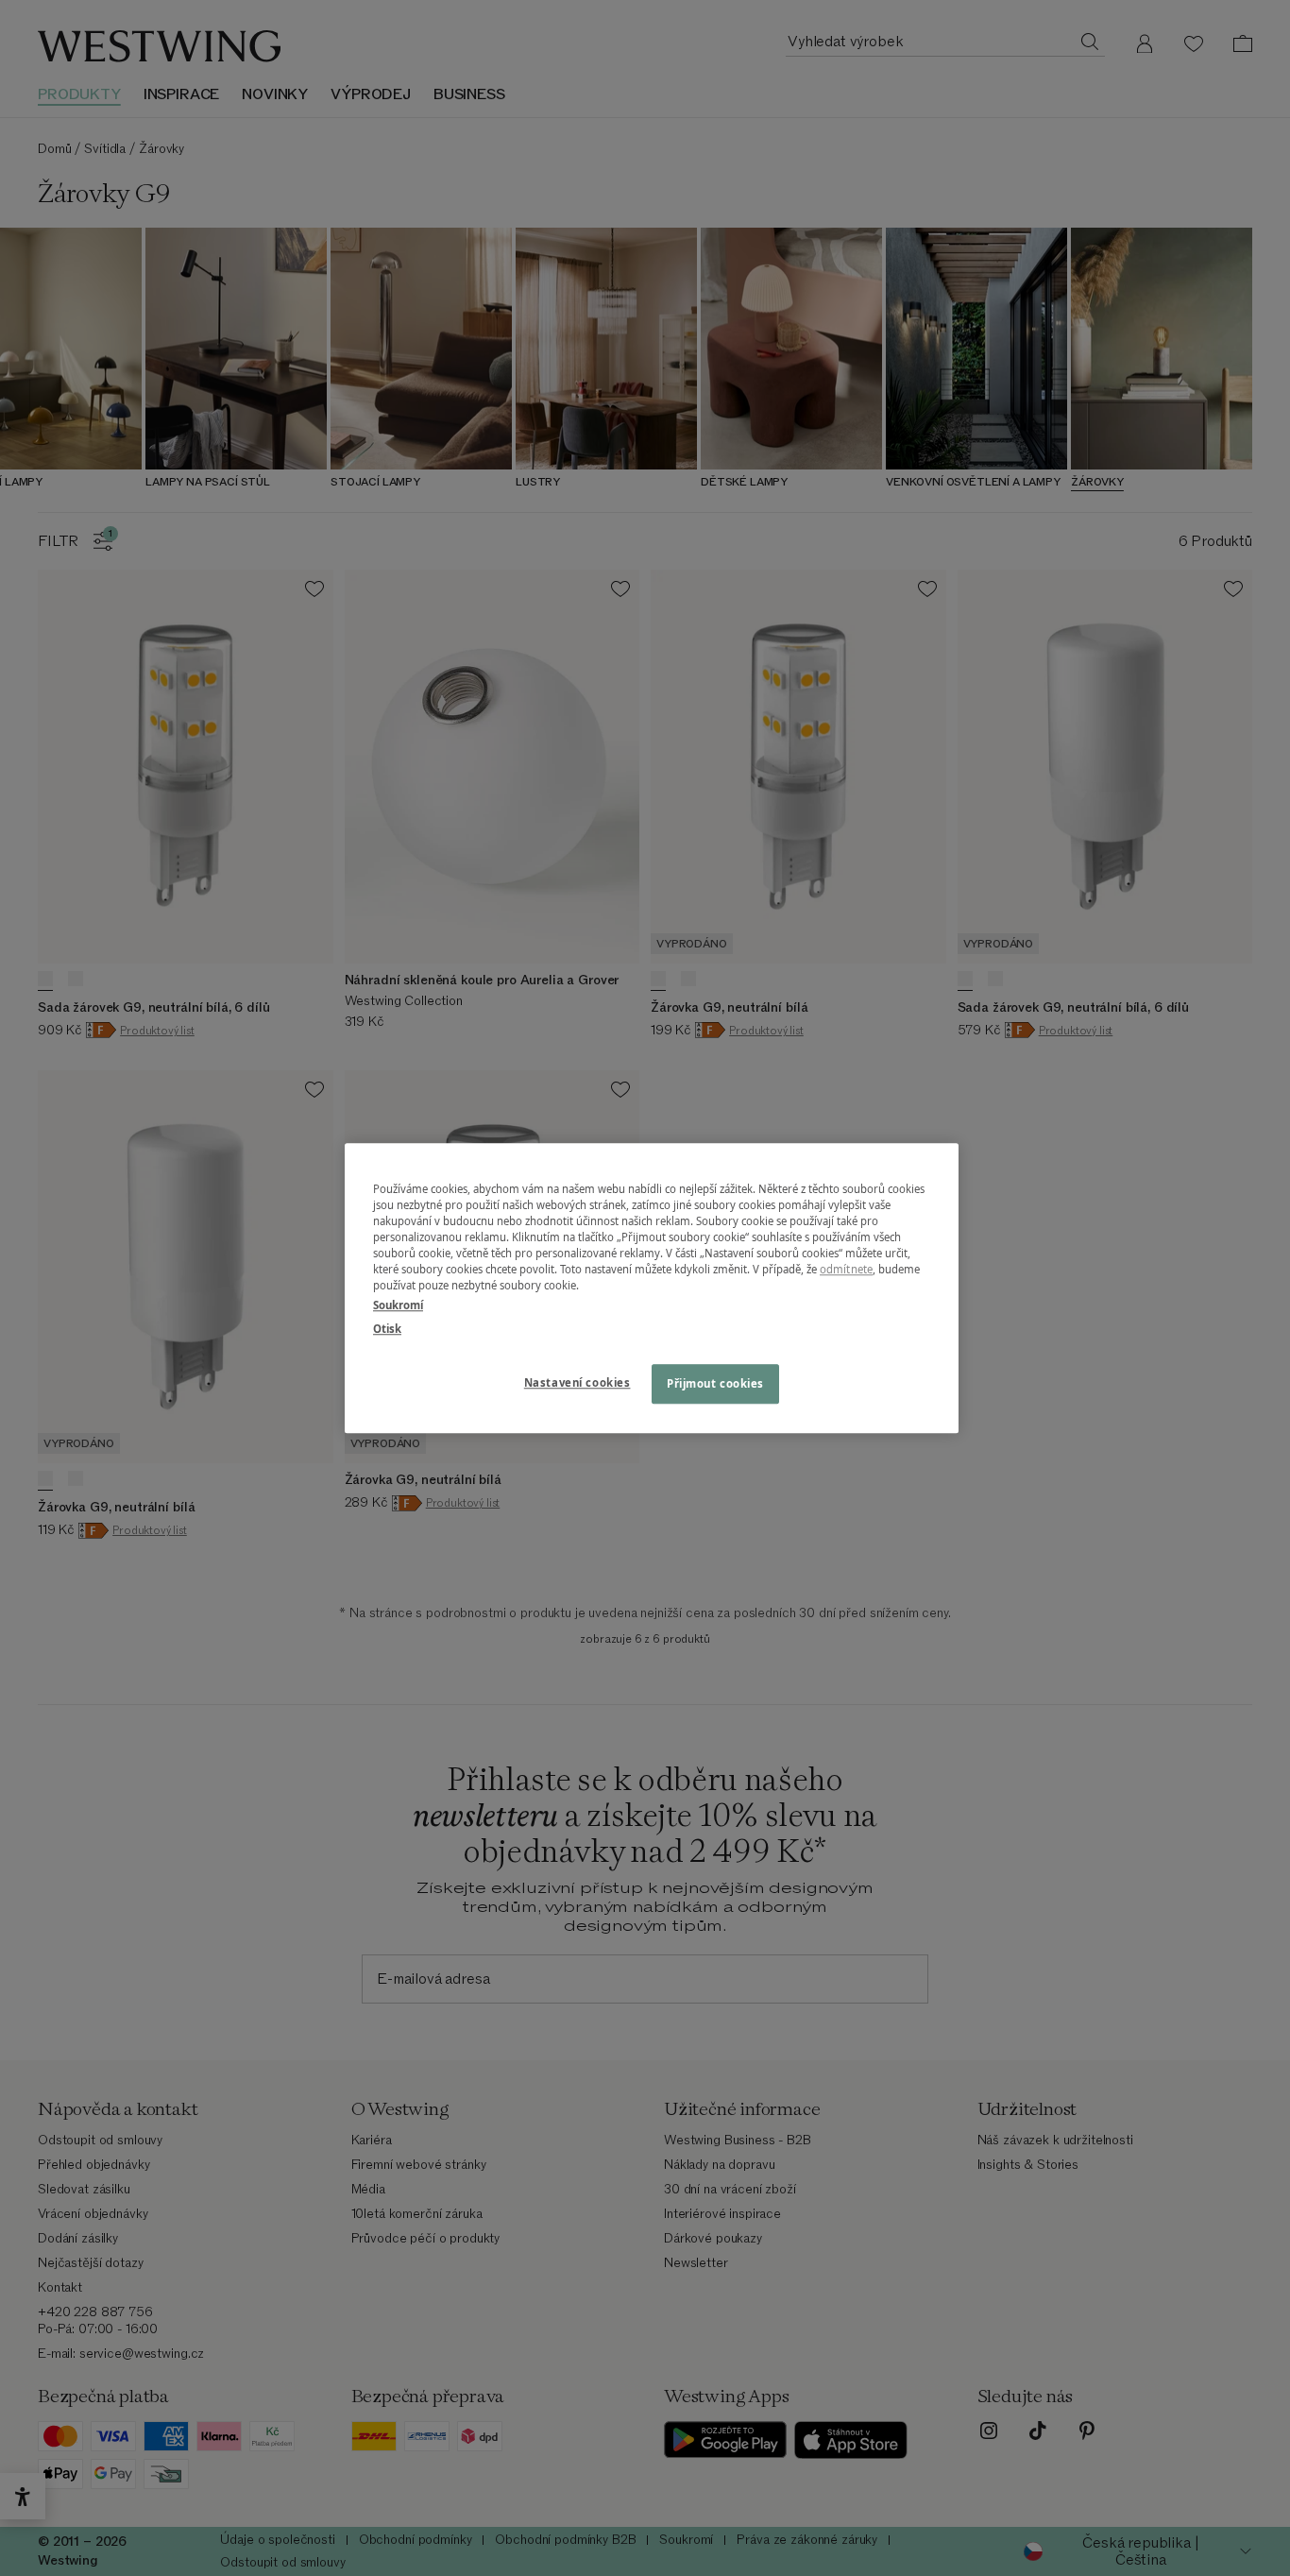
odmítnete (846, 1269)
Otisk (387, 1329)
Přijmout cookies (715, 1383)
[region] (652, 1288)
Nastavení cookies (577, 1382)
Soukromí (398, 1305)
